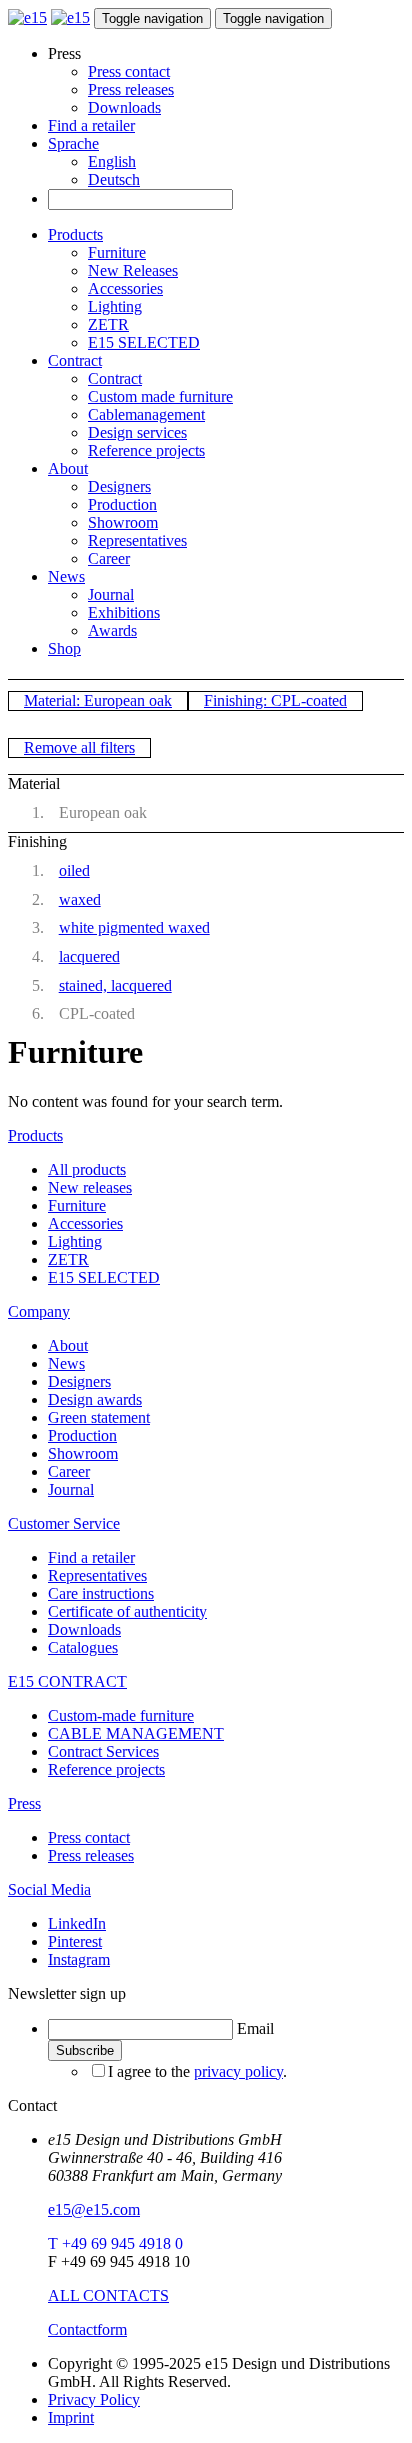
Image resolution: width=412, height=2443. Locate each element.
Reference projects (146, 450)
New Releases (133, 270)
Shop (64, 648)
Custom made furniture (160, 396)
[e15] (27, 17)
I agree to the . (197, 2071)
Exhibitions (124, 612)
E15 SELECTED (144, 342)
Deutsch (114, 179)
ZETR (108, 324)
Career (109, 558)
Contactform (87, 2329)
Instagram (79, 1959)
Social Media (49, 1889)
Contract (75, 360)
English (112, 161)
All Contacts (108, 2295)
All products (87, 1169)
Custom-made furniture (121, 1715)
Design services (137, 432)
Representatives (137, 540)
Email (255, 2028)
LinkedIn (77, 1923)
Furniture (117, 252)
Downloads (124, 107)
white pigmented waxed (134, 927)
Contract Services (103, 1751)
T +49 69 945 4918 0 (115, 2243)
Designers (119, 486)
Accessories (125, 288)
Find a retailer (91, 125)
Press (24, 1803)
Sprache (73, 143)
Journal (111, 594)
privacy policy (238, 2071)
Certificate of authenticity (127, 1611)
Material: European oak (98, 700)
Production (122, 504)
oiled (74, 870)
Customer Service (64, 1523)
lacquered (89, 956)
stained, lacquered (115, 985)
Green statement (99, 1417)
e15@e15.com (94, 2209)
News (66, 576)
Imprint (71, 2417)
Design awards (95, 1399)
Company (39, 1311)
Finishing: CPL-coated (275, 700)
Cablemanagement (146, 414)
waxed (80, 899)
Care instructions (101, 1593)
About (68, 468)
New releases (90, 1187)
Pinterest (75, 1941)
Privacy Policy (94, 2399)
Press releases (131, 89)
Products (75, 234)
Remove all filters (79, 747)
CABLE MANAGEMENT (136, 1733)
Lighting (115, 306)
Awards (112, 630)
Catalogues (83, 1647)
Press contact (129, 71)
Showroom (123, 522)
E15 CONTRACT (67, 1681)
